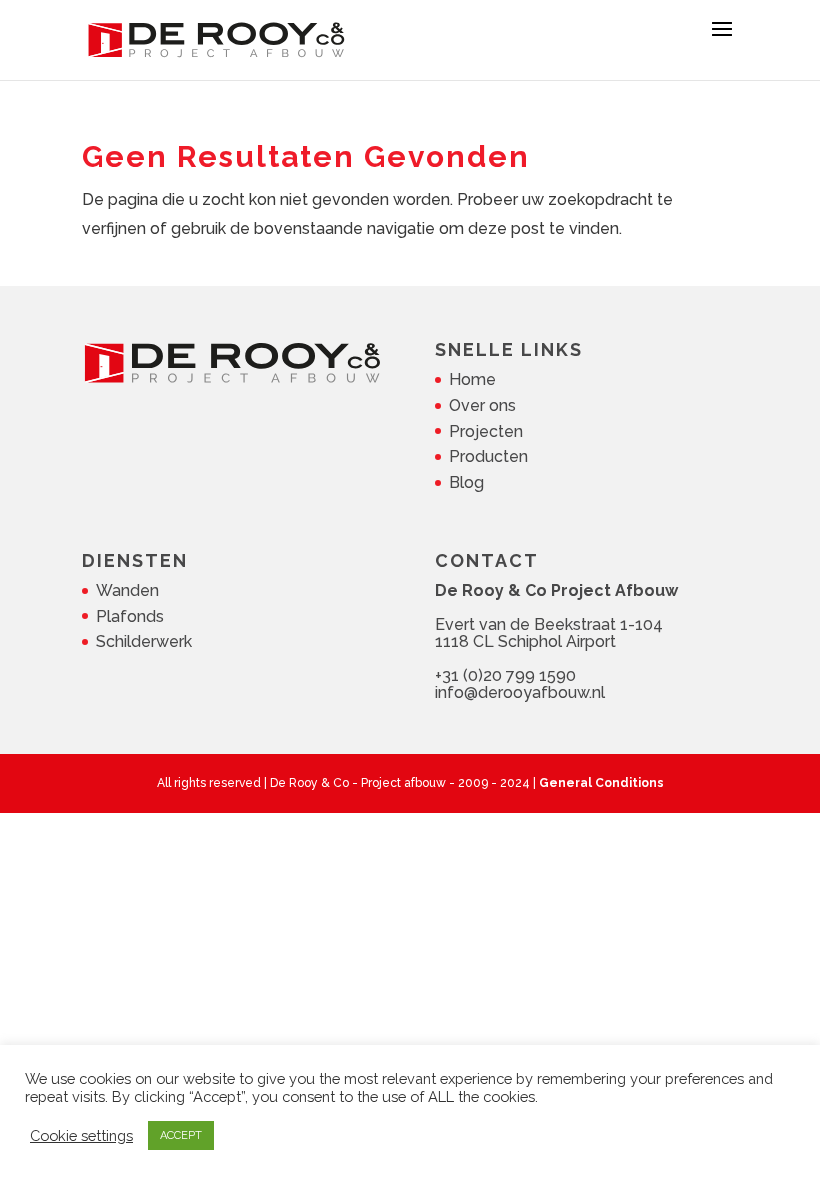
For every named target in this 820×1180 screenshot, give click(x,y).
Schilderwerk (144, 641)
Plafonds (130, 616)
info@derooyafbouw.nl (520, 692)
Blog (466, 482)
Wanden (127, 590)
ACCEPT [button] (181, 1135)
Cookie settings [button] (81, 1135)
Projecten (486, 431)
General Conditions (601, 783)
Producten (488, 456)
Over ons (482, 405)
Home (472, 379)
